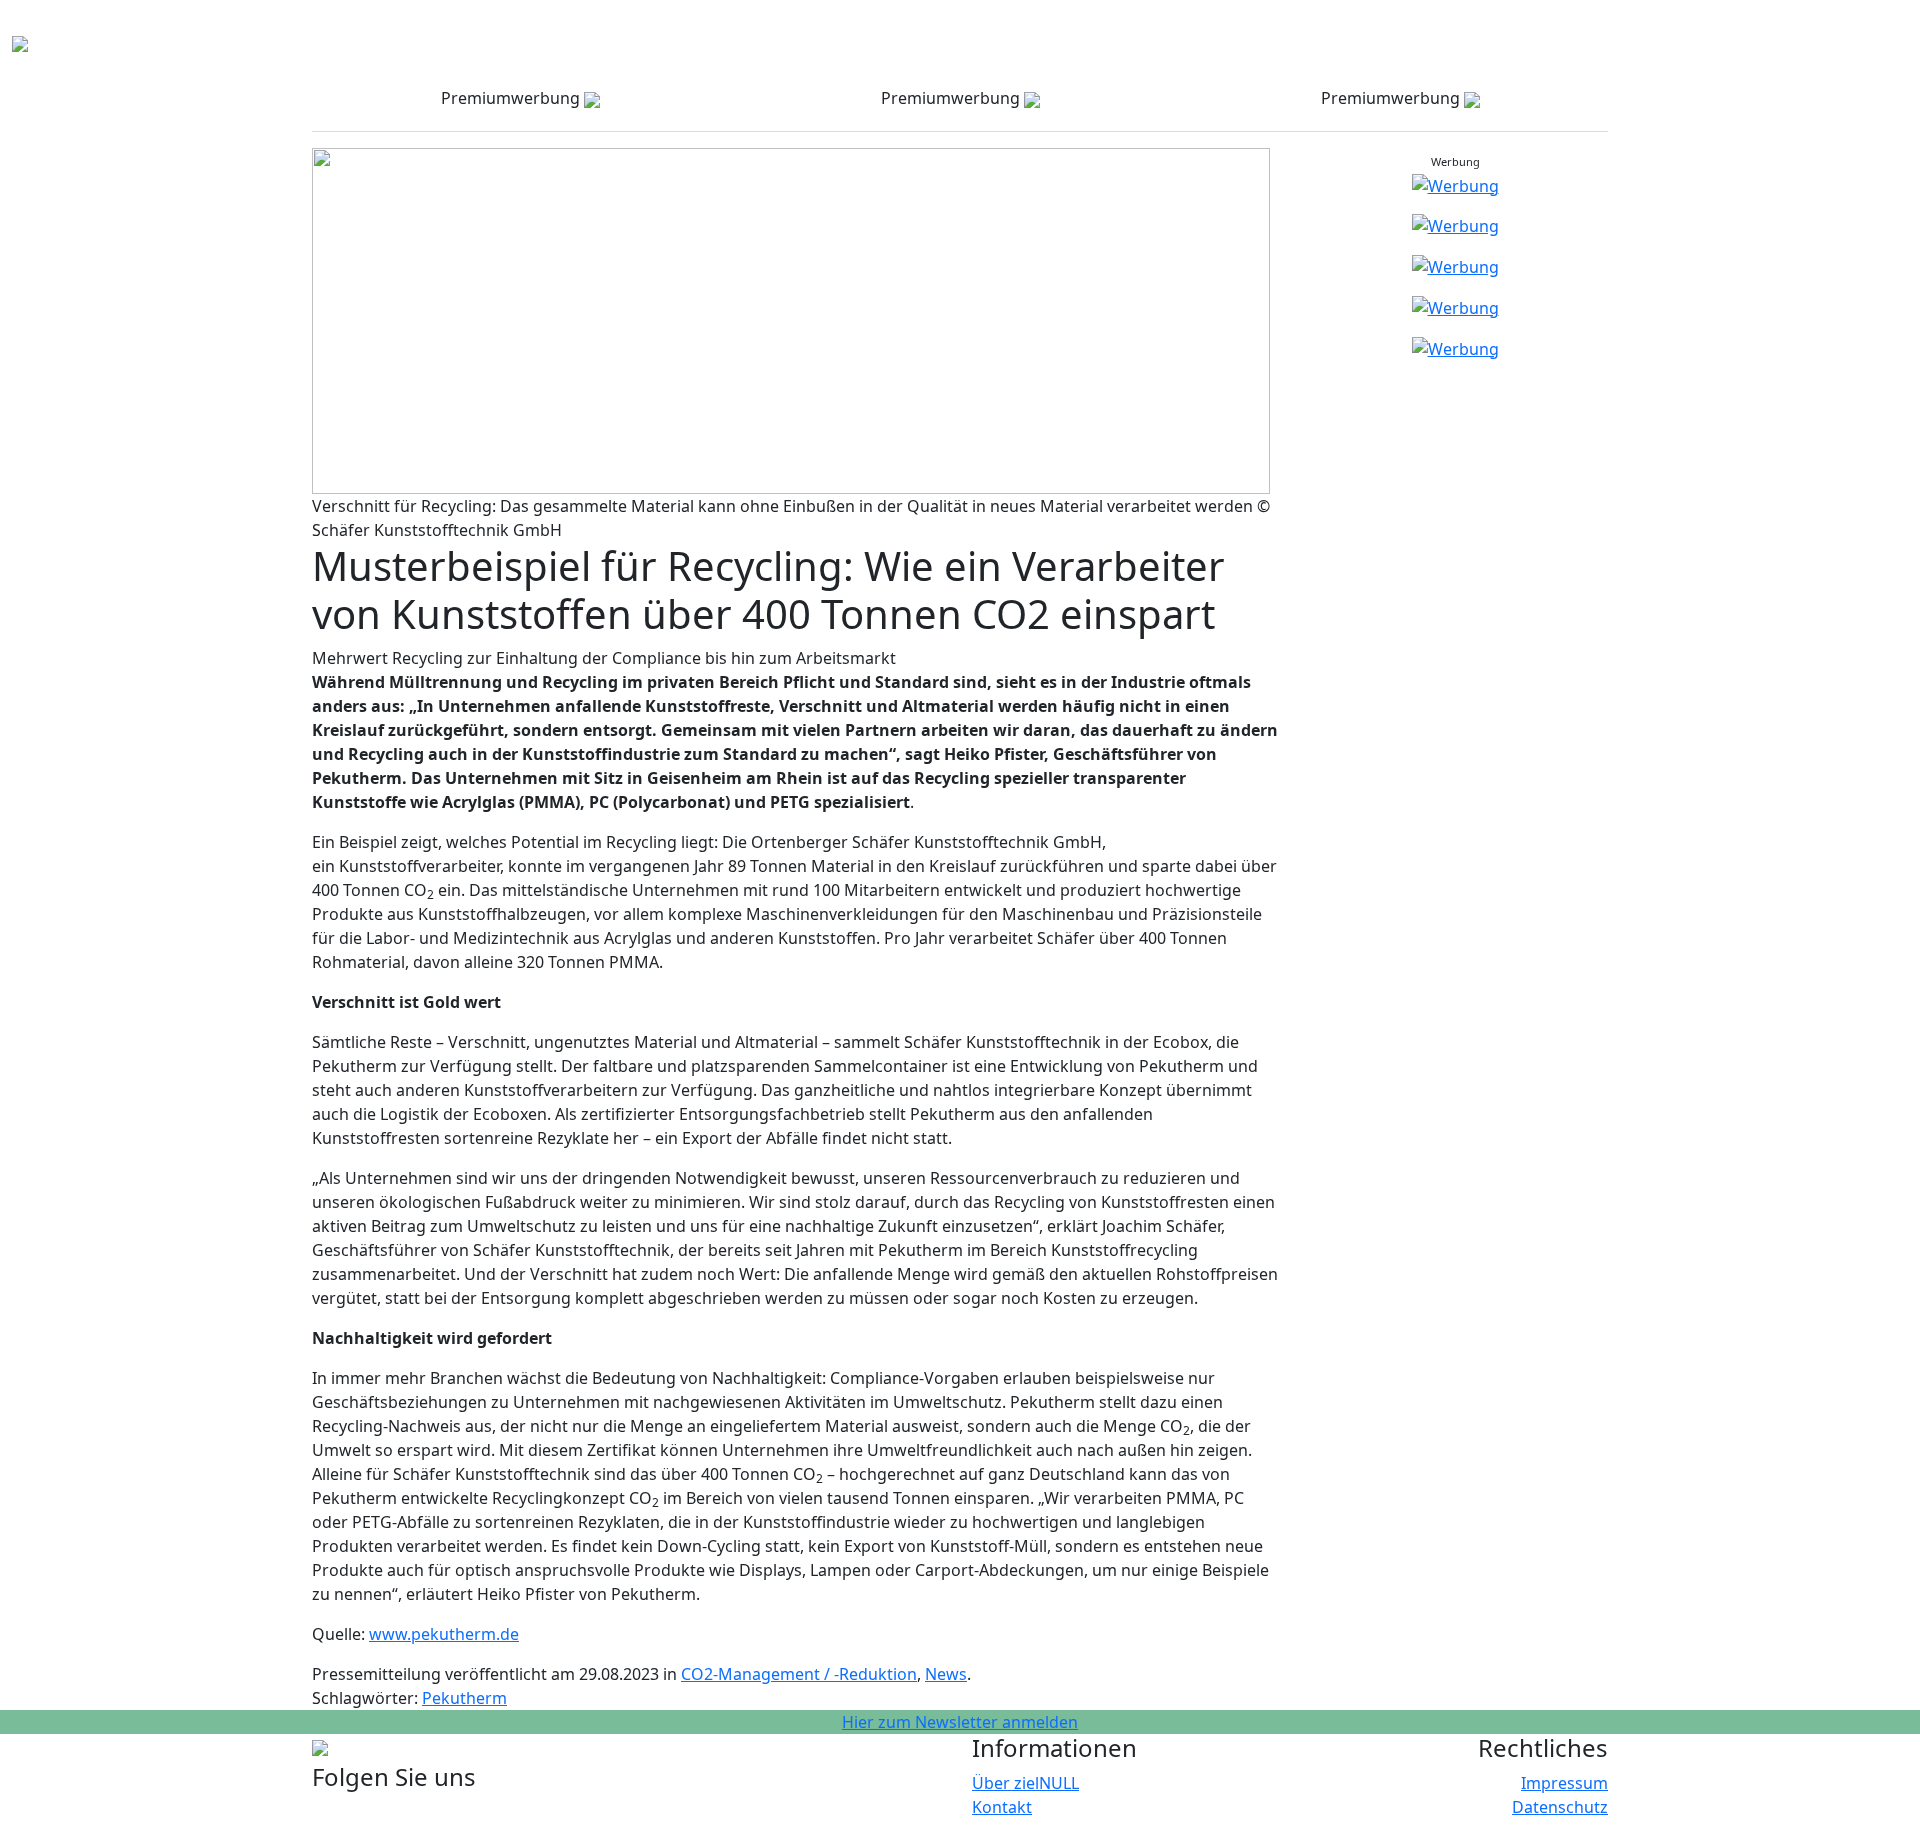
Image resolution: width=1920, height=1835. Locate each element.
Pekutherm (464, 1698)
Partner (1712, 28)
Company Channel (1239, 28)
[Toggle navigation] (44, 44)
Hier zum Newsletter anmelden (960, 1722)
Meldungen (1510, 28)
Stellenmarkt (1618, 28)
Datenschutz (1560, 1807)
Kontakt (1858, 28)
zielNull (1784, 28)
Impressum (1564, 1783)
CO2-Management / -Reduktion (799, 1674)
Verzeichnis (1110, 28)
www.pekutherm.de (444, 1634)
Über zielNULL (1025, 1783)
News (946, 1674)
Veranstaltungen (1387, 28)
